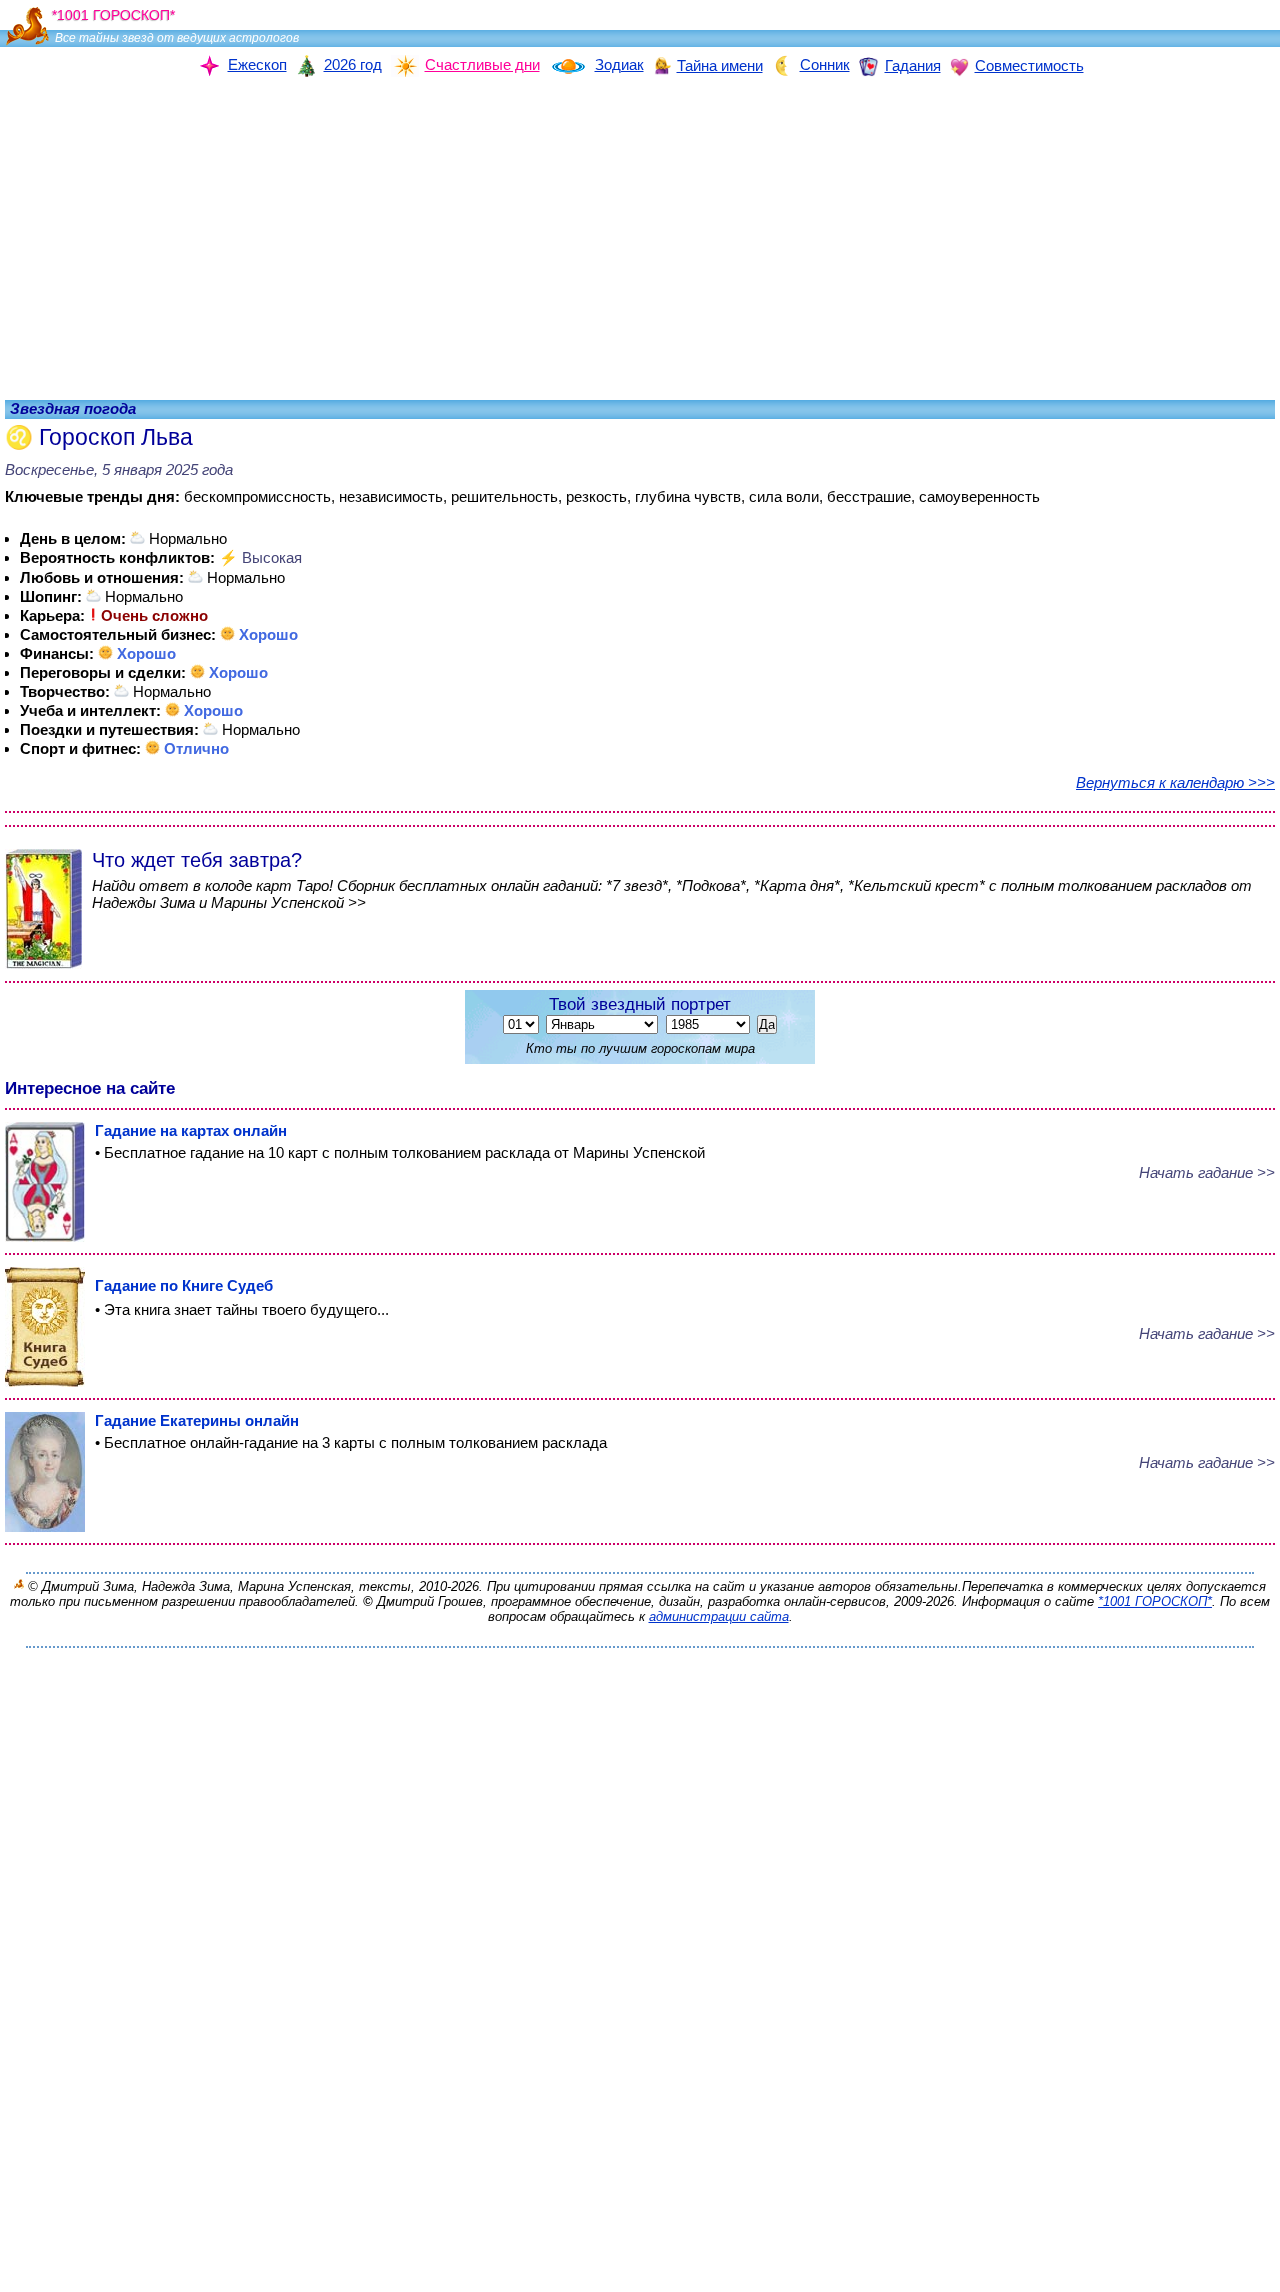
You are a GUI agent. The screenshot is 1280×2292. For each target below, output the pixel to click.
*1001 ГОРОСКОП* (1155, 1601)
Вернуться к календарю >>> (1175, 782)
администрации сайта (719, 1616)
